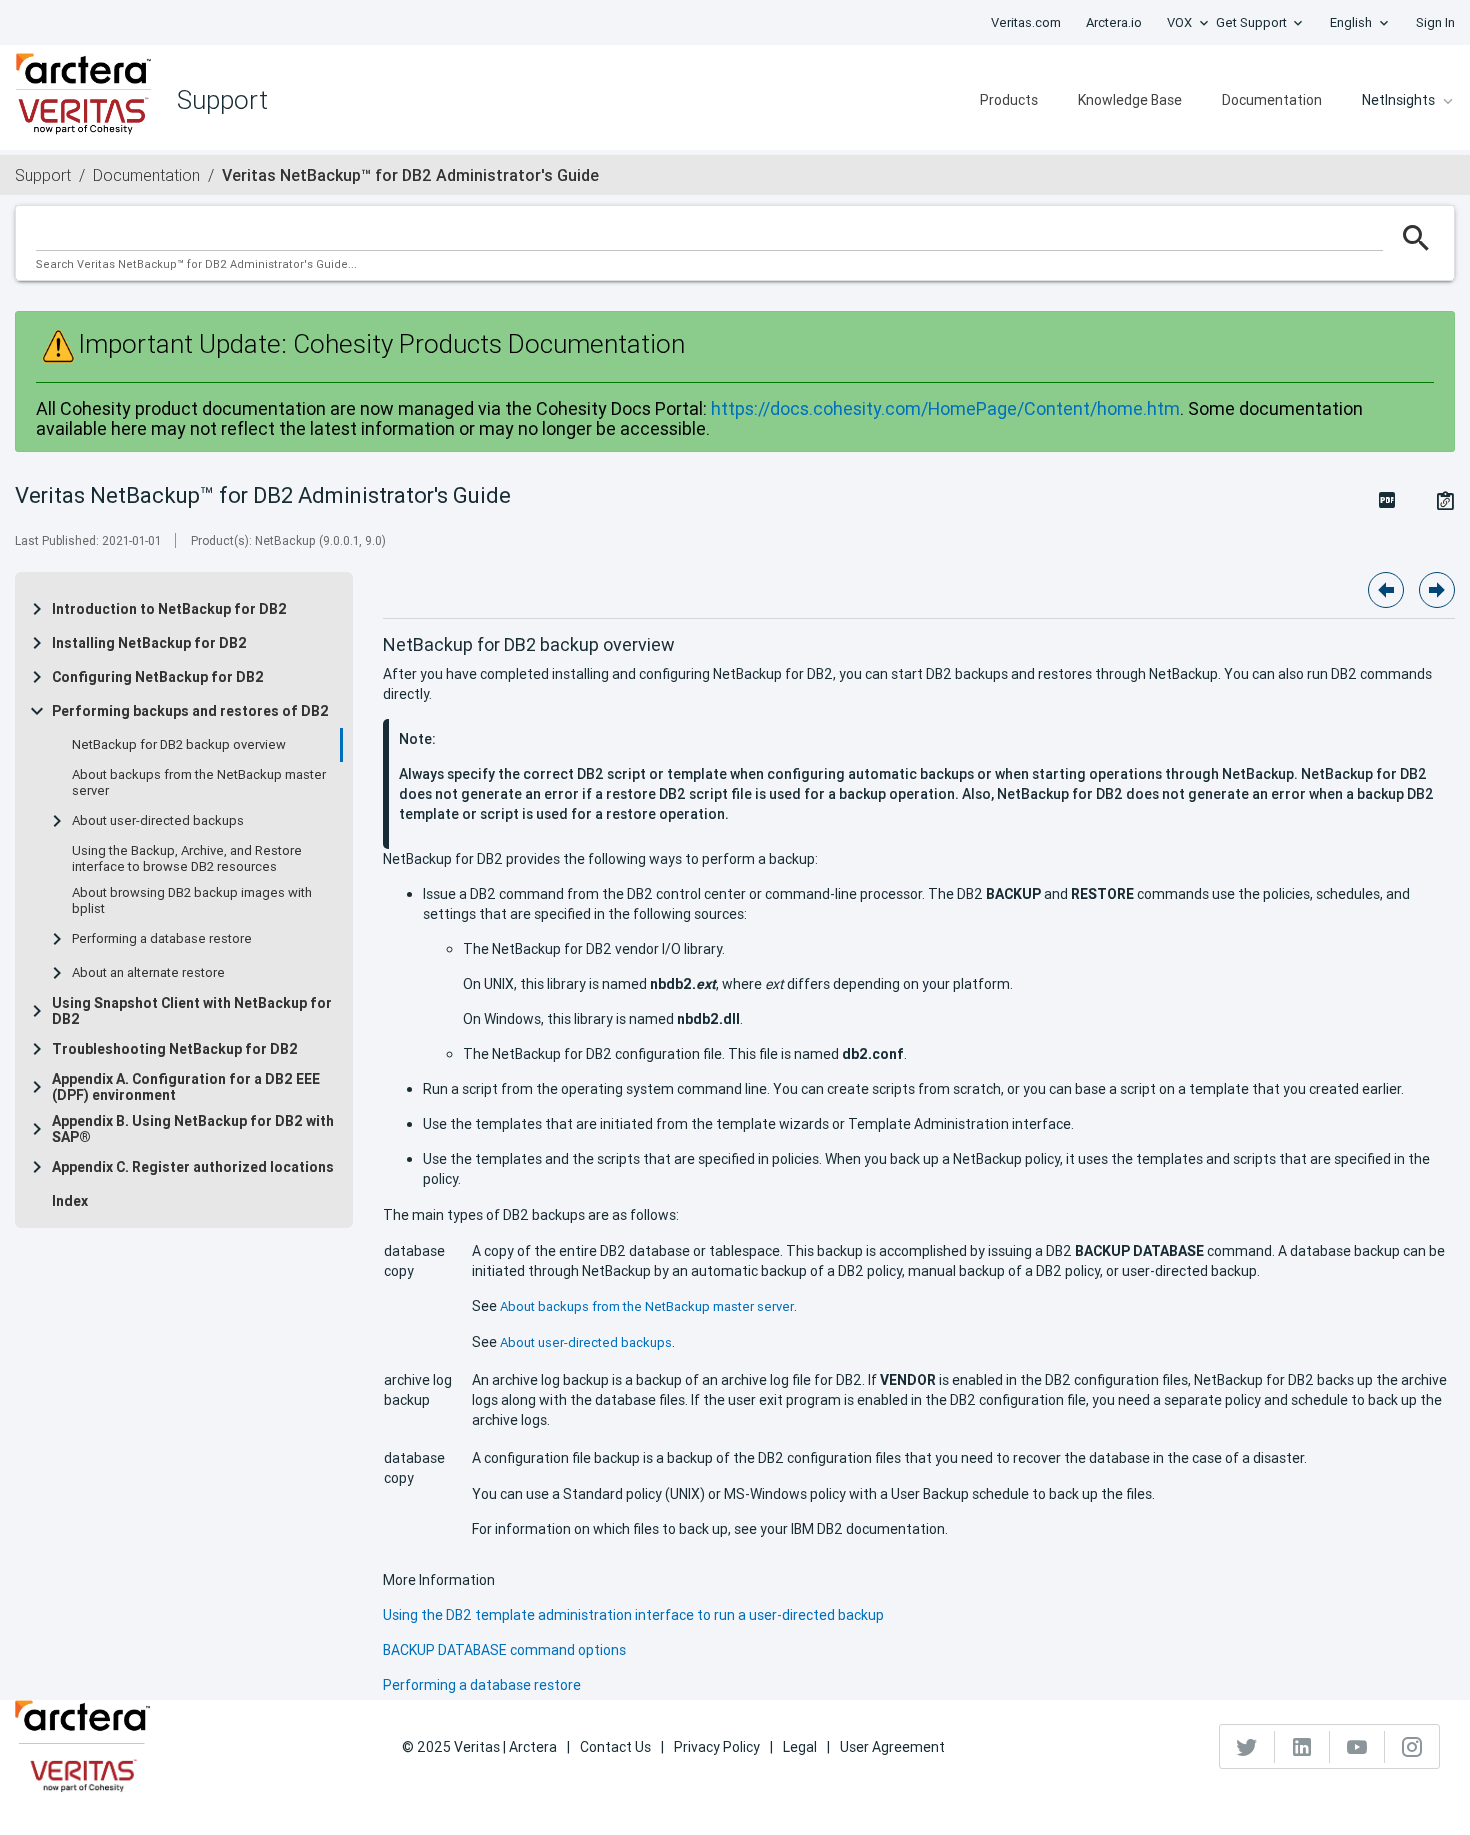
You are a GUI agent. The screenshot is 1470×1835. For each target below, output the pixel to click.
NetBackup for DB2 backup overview (179, 745)
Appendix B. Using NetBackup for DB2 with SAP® (193, 1129)
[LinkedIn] (1302, 1747)
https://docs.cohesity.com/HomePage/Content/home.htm (945, 408)
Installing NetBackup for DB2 (149, 643)
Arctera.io (1114, 22)
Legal (800, 1747)
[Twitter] (1247, 1747)
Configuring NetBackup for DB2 (158, 677)
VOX (1179, 22)
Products (1009, 100)
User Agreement (892, 1747)
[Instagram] (1412, 1747)
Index (70, 1201)
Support (43, 175)
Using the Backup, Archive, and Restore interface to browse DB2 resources (187, 859)
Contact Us (615, 1747)
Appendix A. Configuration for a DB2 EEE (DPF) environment (186, 1087)
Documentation (1272, 100)
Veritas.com (1026, 22)
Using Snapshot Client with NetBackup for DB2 (192, 1011)
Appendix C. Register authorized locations (193, 1167)
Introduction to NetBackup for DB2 (169, 609)
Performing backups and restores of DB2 (190, 711)
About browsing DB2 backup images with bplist (192, 901)
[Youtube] (1357, 1747)
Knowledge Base (1130, 100)
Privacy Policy (717, 1747)
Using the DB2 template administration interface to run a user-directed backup (633, 1615)
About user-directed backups (158, 821)
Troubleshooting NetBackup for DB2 (175, 1049)
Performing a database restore (162, 939)
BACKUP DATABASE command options (504, 1650)
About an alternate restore (148, 973)
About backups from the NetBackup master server (199, 783)
